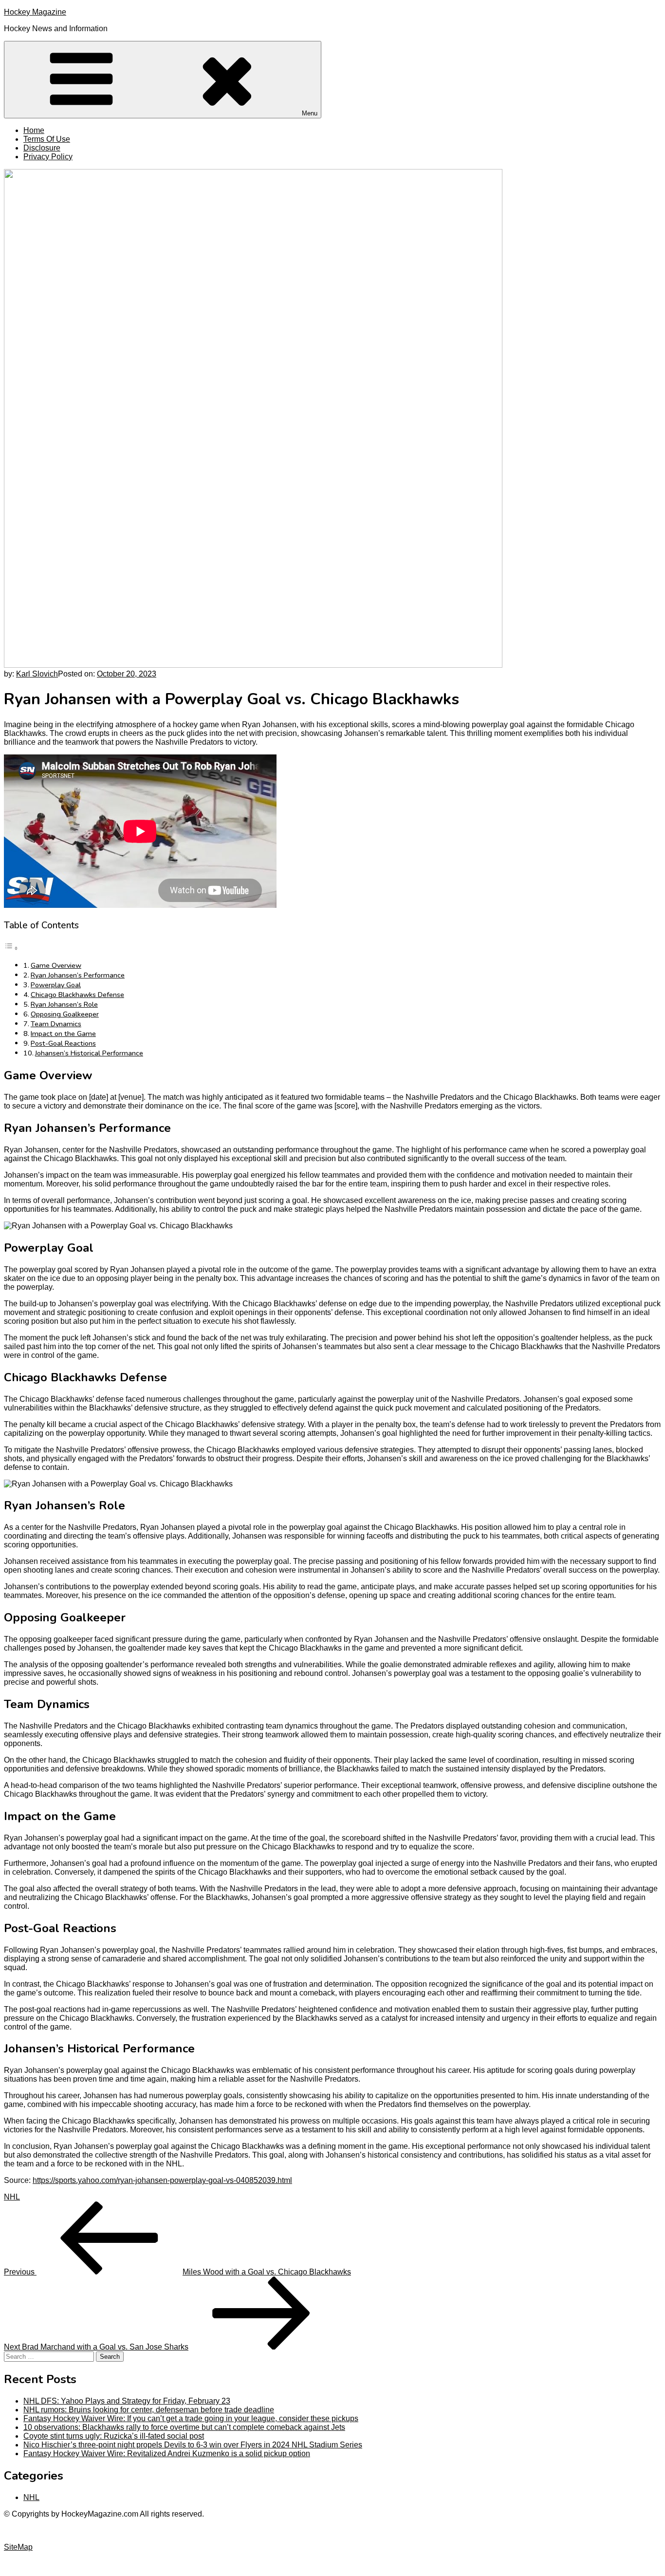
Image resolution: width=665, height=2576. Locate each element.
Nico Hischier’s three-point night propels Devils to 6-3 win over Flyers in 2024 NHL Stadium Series (193, 2445)
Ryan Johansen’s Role (64, 1004)
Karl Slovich (37, 674)
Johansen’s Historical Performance (89, 1053)
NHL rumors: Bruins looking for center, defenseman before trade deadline (149, 2410)
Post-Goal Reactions (63, 1043)
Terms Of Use (47, 139)
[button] (163, 80)
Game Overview (56, 965)
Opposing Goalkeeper (65, 1014)
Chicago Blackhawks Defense (77, 995)
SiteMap (18, 2547)
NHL (12, 2197)
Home (34, 130)
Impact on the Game (63, 1034)
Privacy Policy (48, 157)
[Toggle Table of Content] (11, 948)
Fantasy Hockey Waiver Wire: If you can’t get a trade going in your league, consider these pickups (191, 2418)
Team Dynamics (56, 1024)
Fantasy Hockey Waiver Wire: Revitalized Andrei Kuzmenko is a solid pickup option (167, 2454)
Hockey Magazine (35, 12)
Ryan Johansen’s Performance (78, 975)
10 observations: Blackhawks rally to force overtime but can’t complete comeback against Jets (184, 2427)
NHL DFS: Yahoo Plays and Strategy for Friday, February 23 (127, 2401)
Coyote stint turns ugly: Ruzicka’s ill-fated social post (114, 2436)
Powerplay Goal (56, 985)
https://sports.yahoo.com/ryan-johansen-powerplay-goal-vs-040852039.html (162, 2180)
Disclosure (42, 148)
